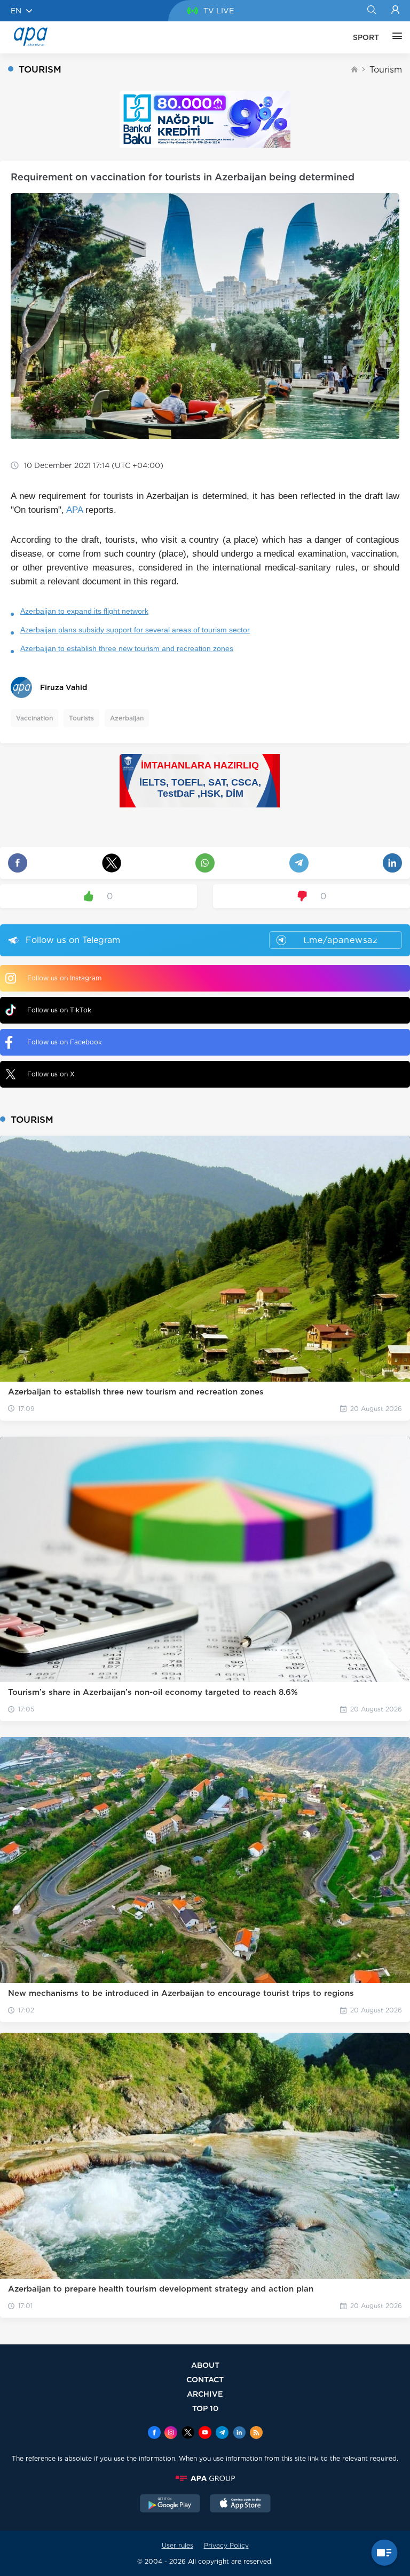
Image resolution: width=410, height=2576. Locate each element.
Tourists (81, 718)
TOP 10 (205, 2408)
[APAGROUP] (205, 2478)
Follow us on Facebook (65, 1042)
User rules (178, 2545)
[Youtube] (205, 2434)
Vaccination (34, 718)
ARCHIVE (205, 2394)
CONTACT (205, 2379)
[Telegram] (222, 2434)
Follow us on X (51, 1074)
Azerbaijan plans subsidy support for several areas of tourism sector (135, 630)
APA (74, 510)
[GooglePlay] (170, 2504)
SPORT (366, 37)
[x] (188, 2434)
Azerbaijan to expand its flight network (84, 611)
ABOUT (205, 2365)
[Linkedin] (239, 2434)
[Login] (395, 11)
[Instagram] (171, 2434)
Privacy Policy (226, 2545)
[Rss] (256, 2434)
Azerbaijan (127, 718)
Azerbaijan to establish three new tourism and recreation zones (127, 648)
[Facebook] (154, 2434)
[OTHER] (395, 37)
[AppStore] (240, 2504)
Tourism (386, 70)
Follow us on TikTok (59, 1010)
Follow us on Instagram (64, 978)
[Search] (371, 11)
